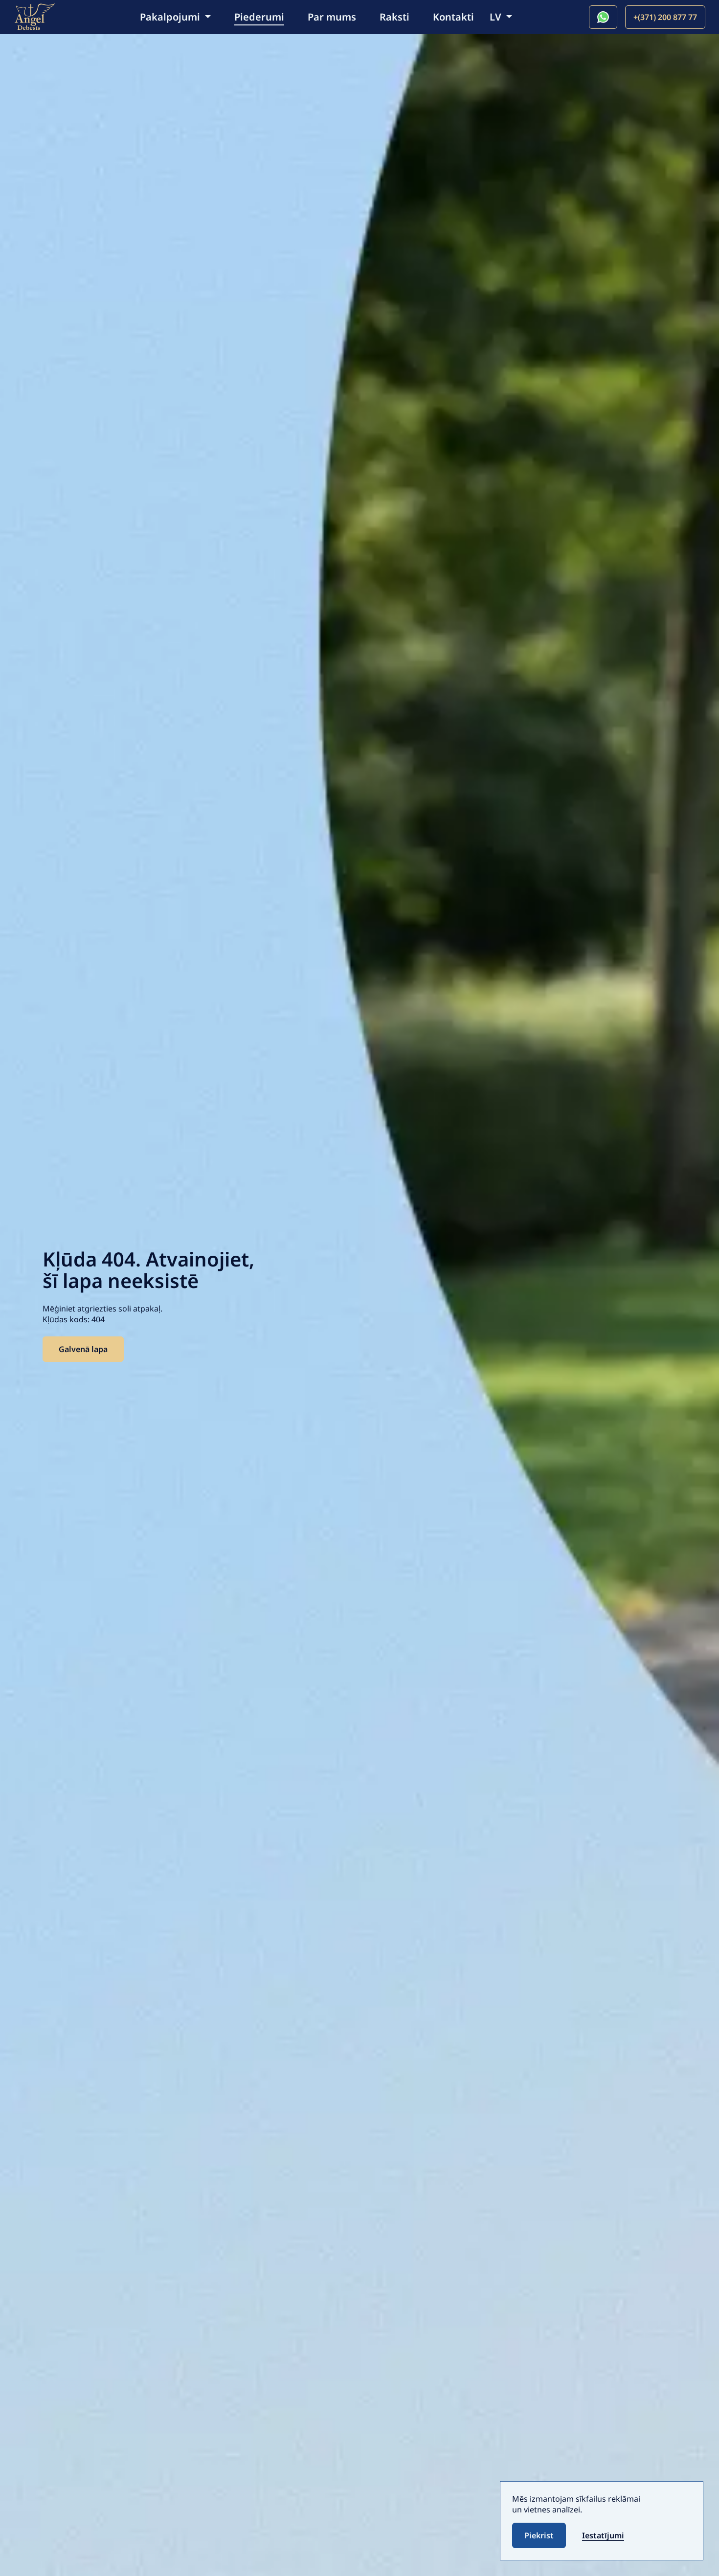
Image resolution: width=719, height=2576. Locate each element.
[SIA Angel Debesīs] (34, 16)
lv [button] (497, 17)
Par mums (332, 17)
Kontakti (453, 17)
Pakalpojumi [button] (171, 17)
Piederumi (259, 17)
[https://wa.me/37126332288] (603, 17)
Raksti (394, 17)
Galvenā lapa (83, 1349)
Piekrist (539, 2535)
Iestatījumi (603, 2535)
